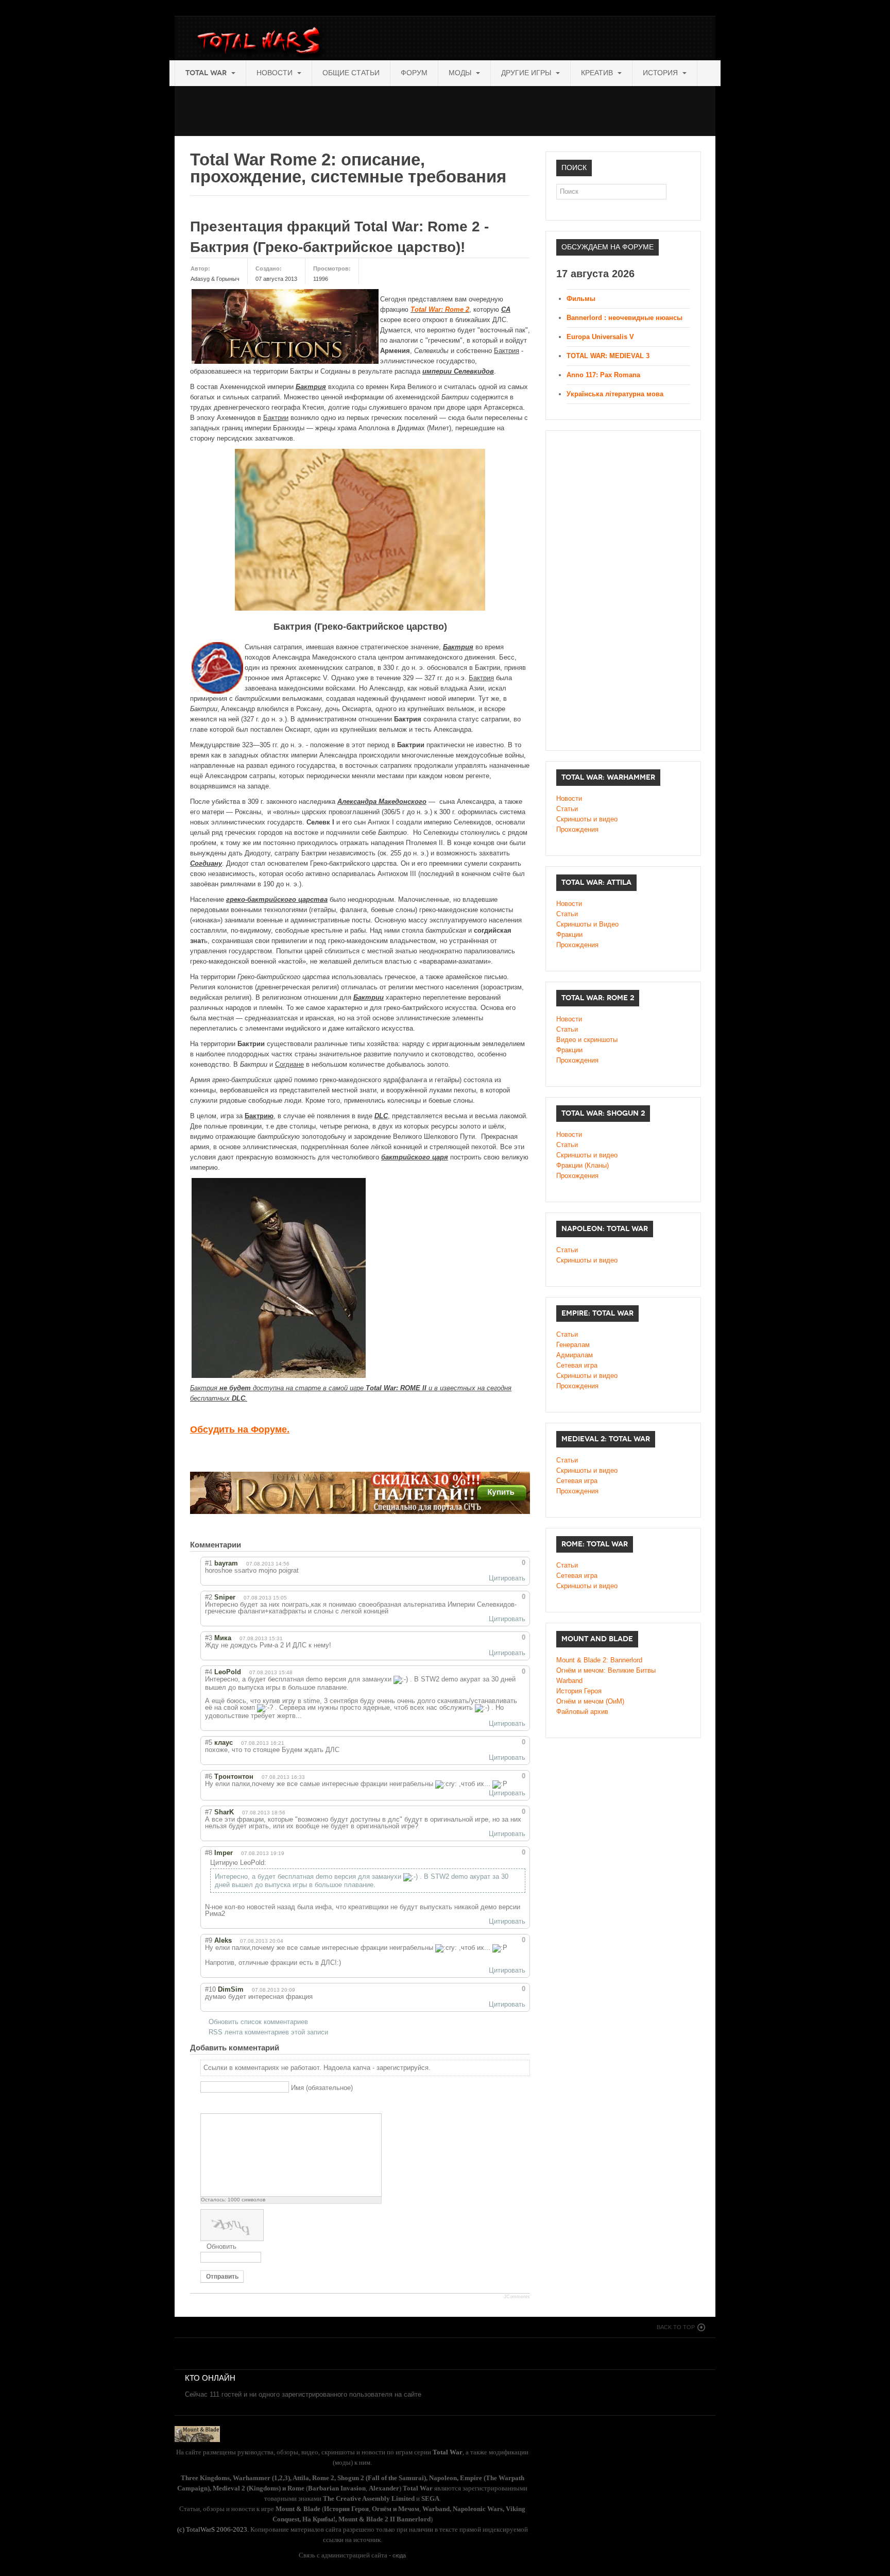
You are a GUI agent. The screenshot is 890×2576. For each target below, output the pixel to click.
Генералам (573, 1345)
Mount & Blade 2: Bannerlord (599, 1660)
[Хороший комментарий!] (489, 1563)
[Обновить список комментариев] (259, 1545)
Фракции (569, 935)
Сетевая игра (577, 1365)
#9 (209, 1940)
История (661, 73)
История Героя (579, 1691)
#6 (209, 1777)
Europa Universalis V (600, 337)
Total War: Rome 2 (440, 309)
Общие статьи (351, 73)
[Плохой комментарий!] (498, 1563)
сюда (399, 2555)
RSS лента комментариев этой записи (268, 2032)
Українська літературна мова (615, 394)
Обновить (221, 2246)
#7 (209, 1812)
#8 (209, 1853)
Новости (276, 73)
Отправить (222, 2277)
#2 (209, 1597)
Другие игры (527, 73)
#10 (210, 1989)
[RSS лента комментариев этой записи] (249, 1545)
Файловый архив (582, 1712)
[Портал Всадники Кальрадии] (197, 2434)
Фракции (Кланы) (583, 1165)
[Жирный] (206, 2105)
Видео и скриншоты (587, 1040)
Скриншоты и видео (587, 819)
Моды (461, 73)
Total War (207, 73)
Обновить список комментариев (258, 2022)
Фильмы (581, 299)
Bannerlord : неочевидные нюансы (624, 318)
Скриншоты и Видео (587, 924)
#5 (209, 1742)
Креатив (598, 73)
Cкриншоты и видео (587, 1155)
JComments (517, 2297)
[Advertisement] (362, 109)
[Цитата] (219, 2105)
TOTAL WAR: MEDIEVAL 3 (608, 356)
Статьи (567, 809)
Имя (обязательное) (322, 2087)
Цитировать (507, 1578)
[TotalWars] (261, 42)
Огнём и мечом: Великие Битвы (606, 1670)
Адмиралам (575, 1355)
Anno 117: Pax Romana (603, 375)
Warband (569, 1681)
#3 (209, 1638)
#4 (209, 1672)
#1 (209, 1563)
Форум (414, 73)
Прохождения (577, 829)
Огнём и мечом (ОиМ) (590, 1701)
